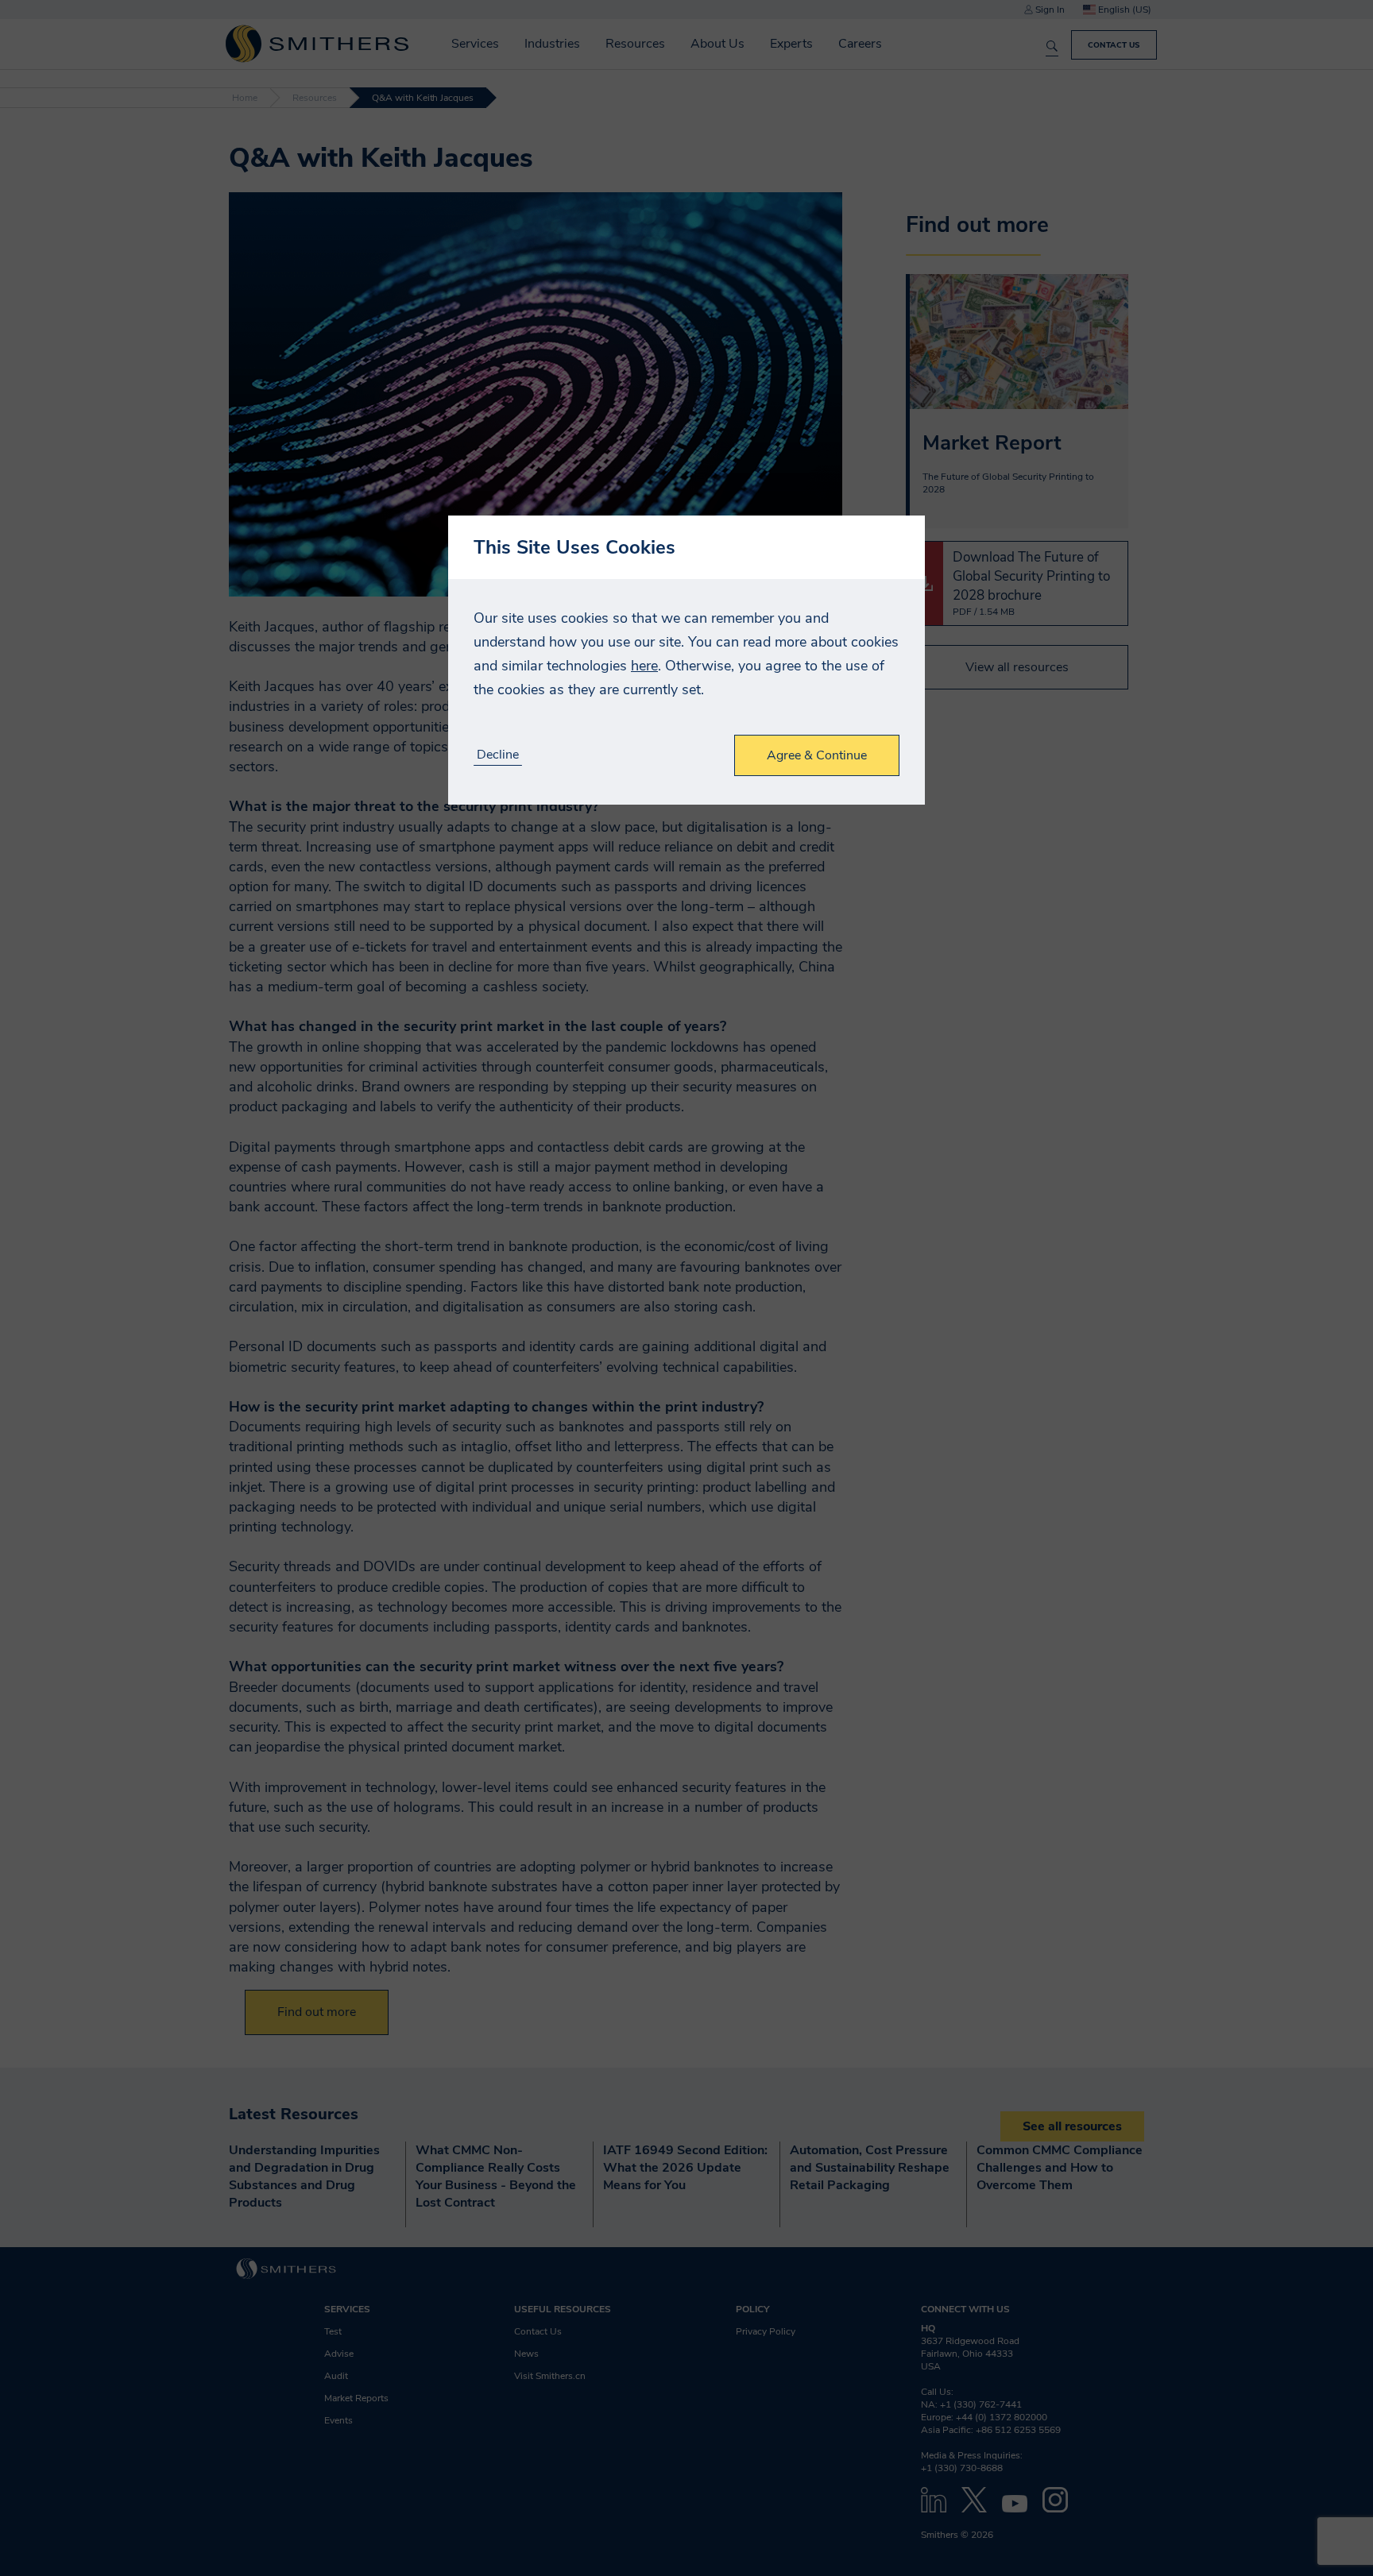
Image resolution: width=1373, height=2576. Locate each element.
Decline (498, 755)
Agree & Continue (817, 755)
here (644, 666)
